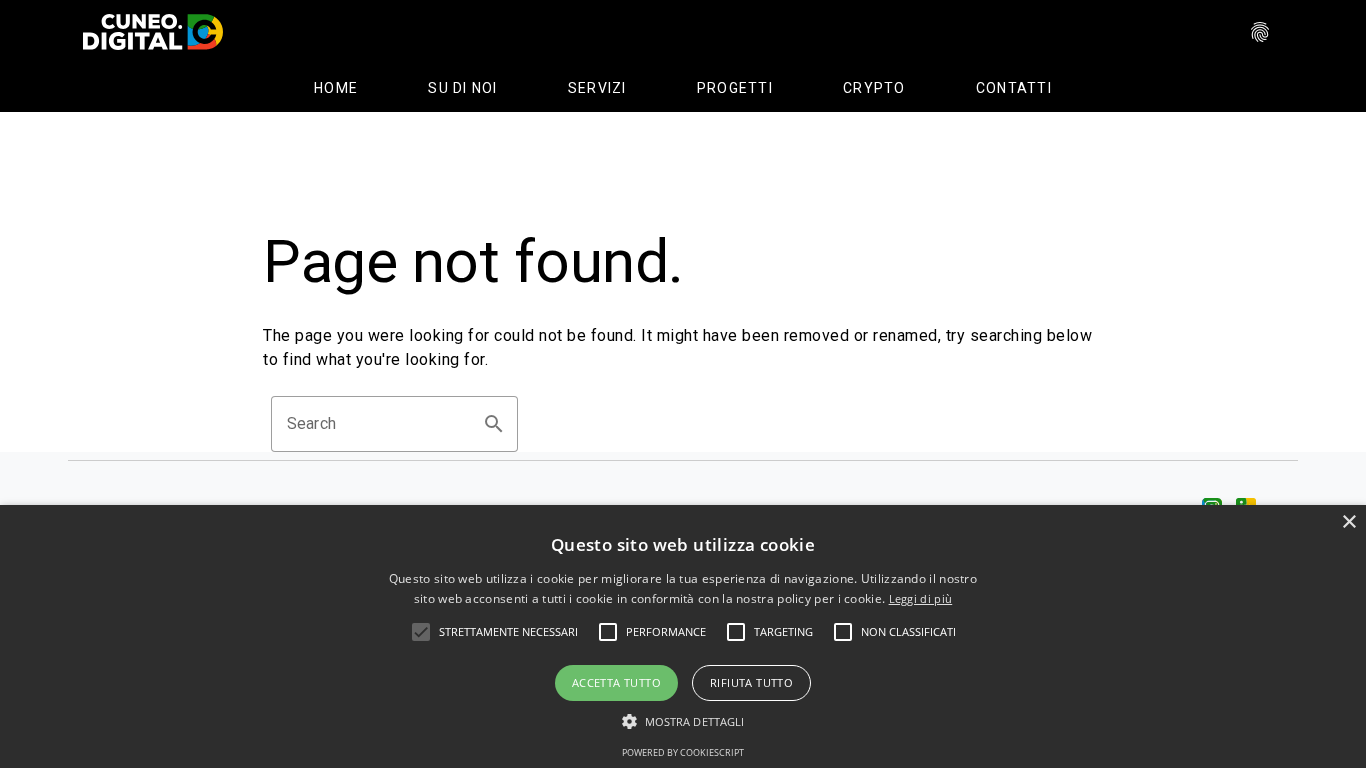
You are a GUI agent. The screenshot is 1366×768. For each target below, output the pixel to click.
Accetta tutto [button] (616, 682)
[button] (508, 632)
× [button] (1348, 522)
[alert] (683, 636)
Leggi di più (921, 598)
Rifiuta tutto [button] (751, 682)
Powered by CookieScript (683, 752)
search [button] (494, 424)
